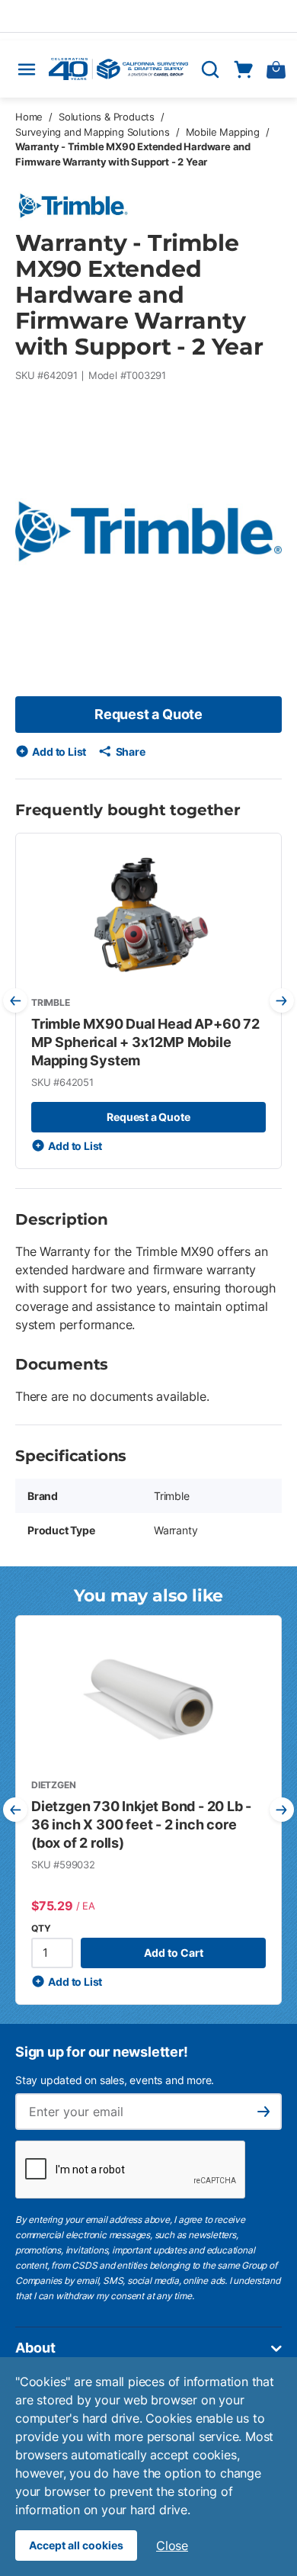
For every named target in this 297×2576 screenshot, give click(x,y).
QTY (41, 1928)
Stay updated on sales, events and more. (115, 2080)
